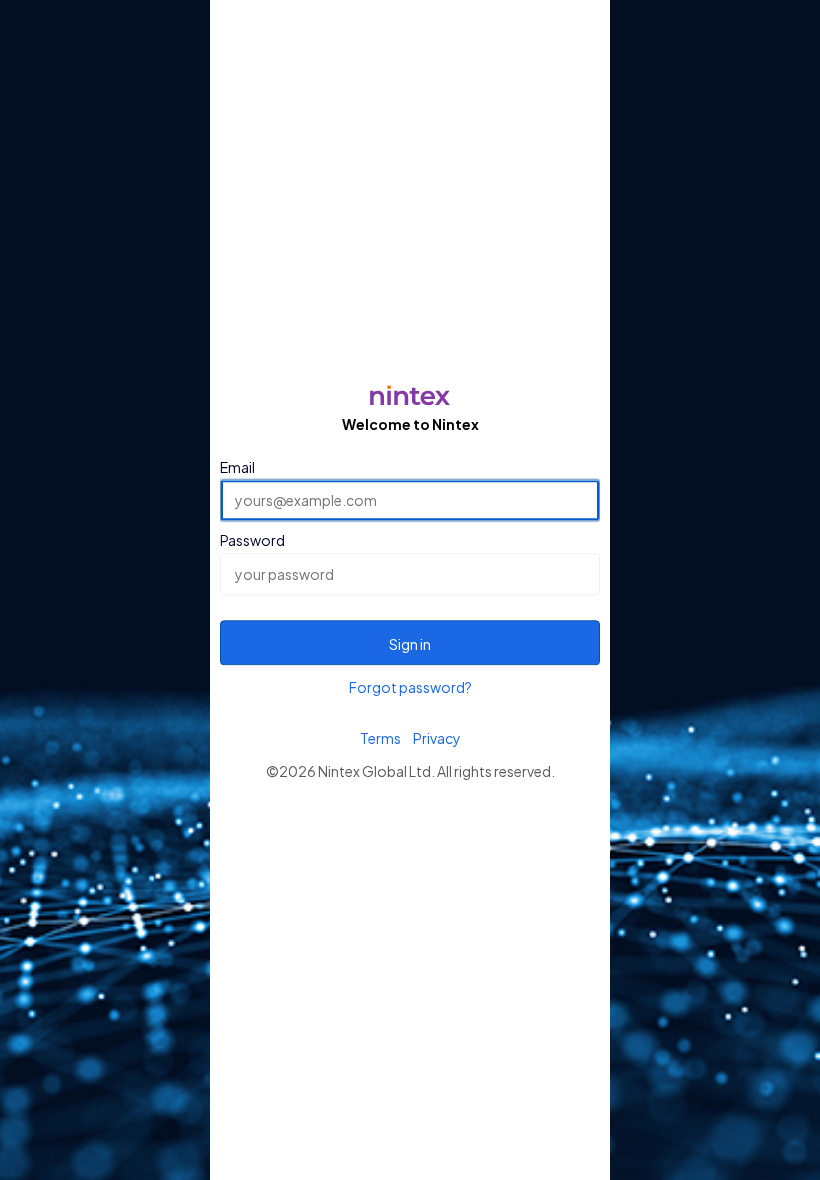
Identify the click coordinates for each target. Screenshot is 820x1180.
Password (252, 541)
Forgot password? (410, 687)
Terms (380, 738)
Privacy (437, 738)
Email (237, 467)
